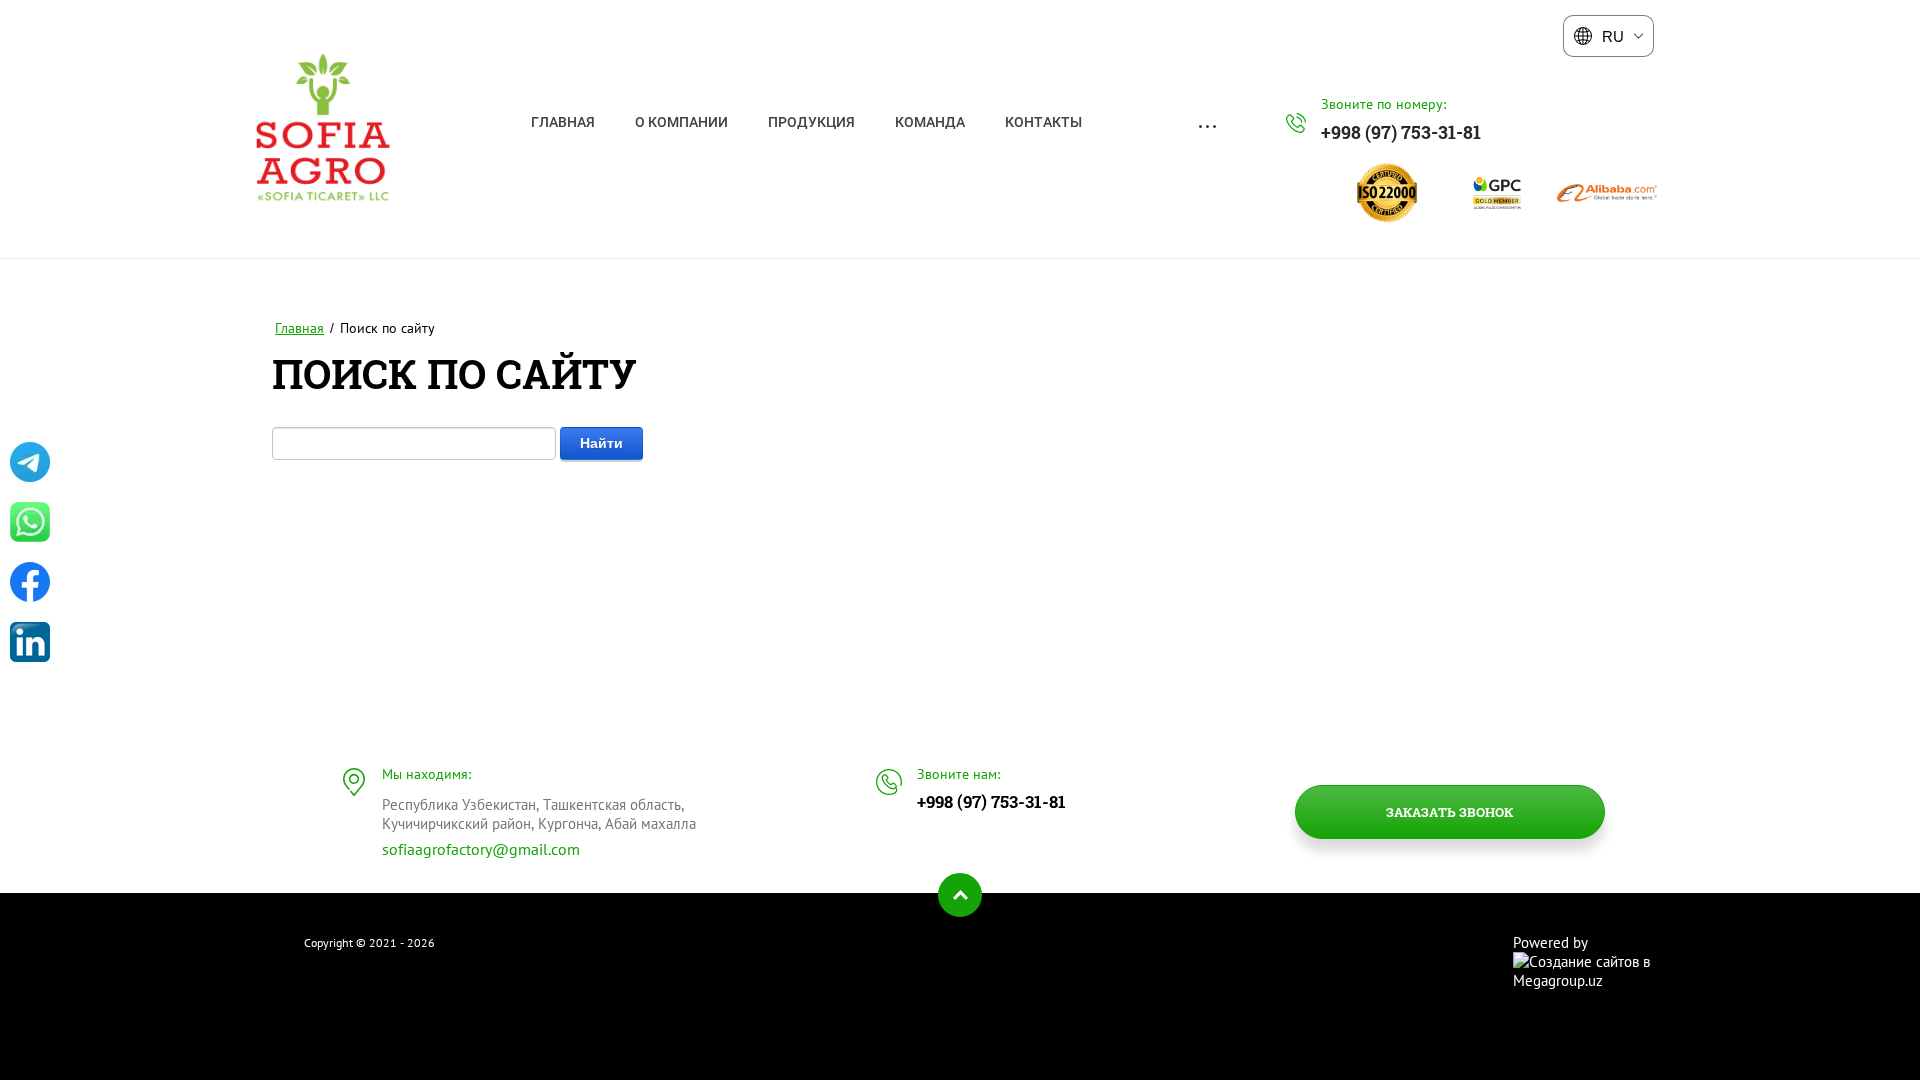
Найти (601, 443)
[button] (1450, 812)
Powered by (1550, 942)
